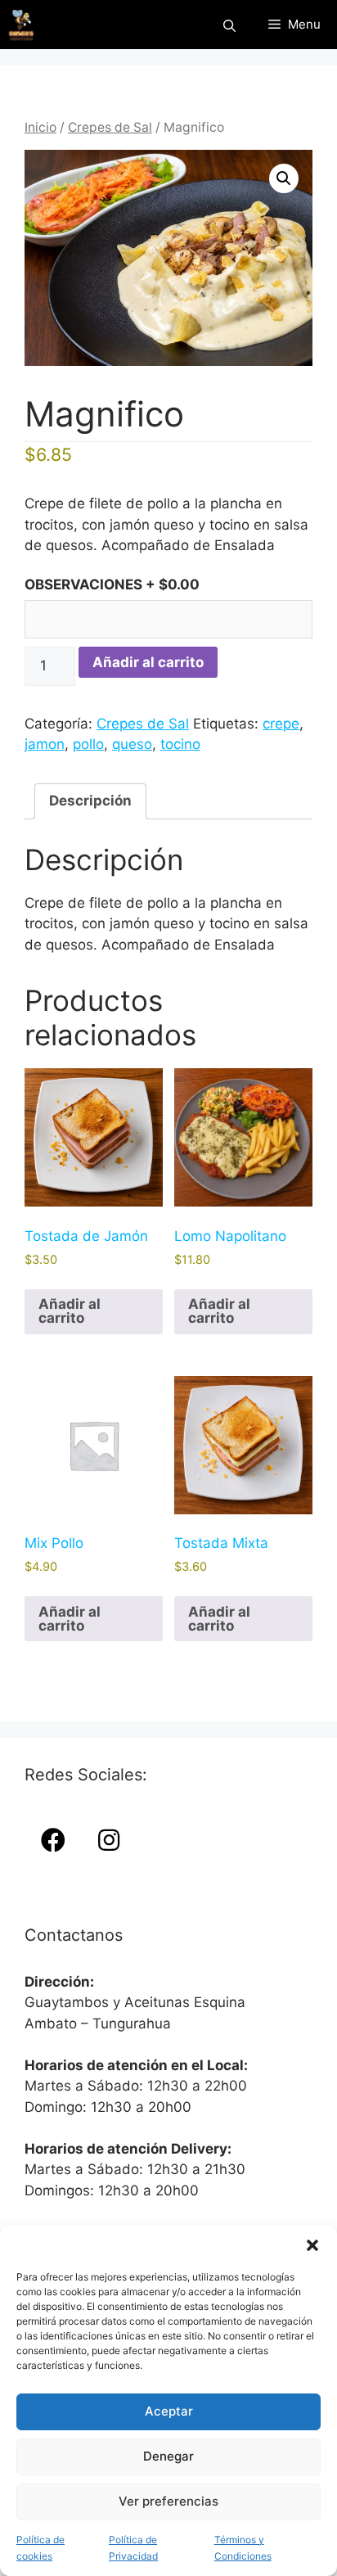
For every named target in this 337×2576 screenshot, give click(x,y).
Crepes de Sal (110, 127)
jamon (45, 744)
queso (132, 744)
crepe (281, 724)
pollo (88, 744)
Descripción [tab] (90, 801)
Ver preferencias (168, 2501)
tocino (180, 744)
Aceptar (169, 2411)
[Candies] (21, 25)
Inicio (40, 127)
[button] (312, 2245)
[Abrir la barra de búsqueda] (229, 25)
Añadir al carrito (148, 662)
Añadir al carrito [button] (70, 1311)
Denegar (168, 2456)
